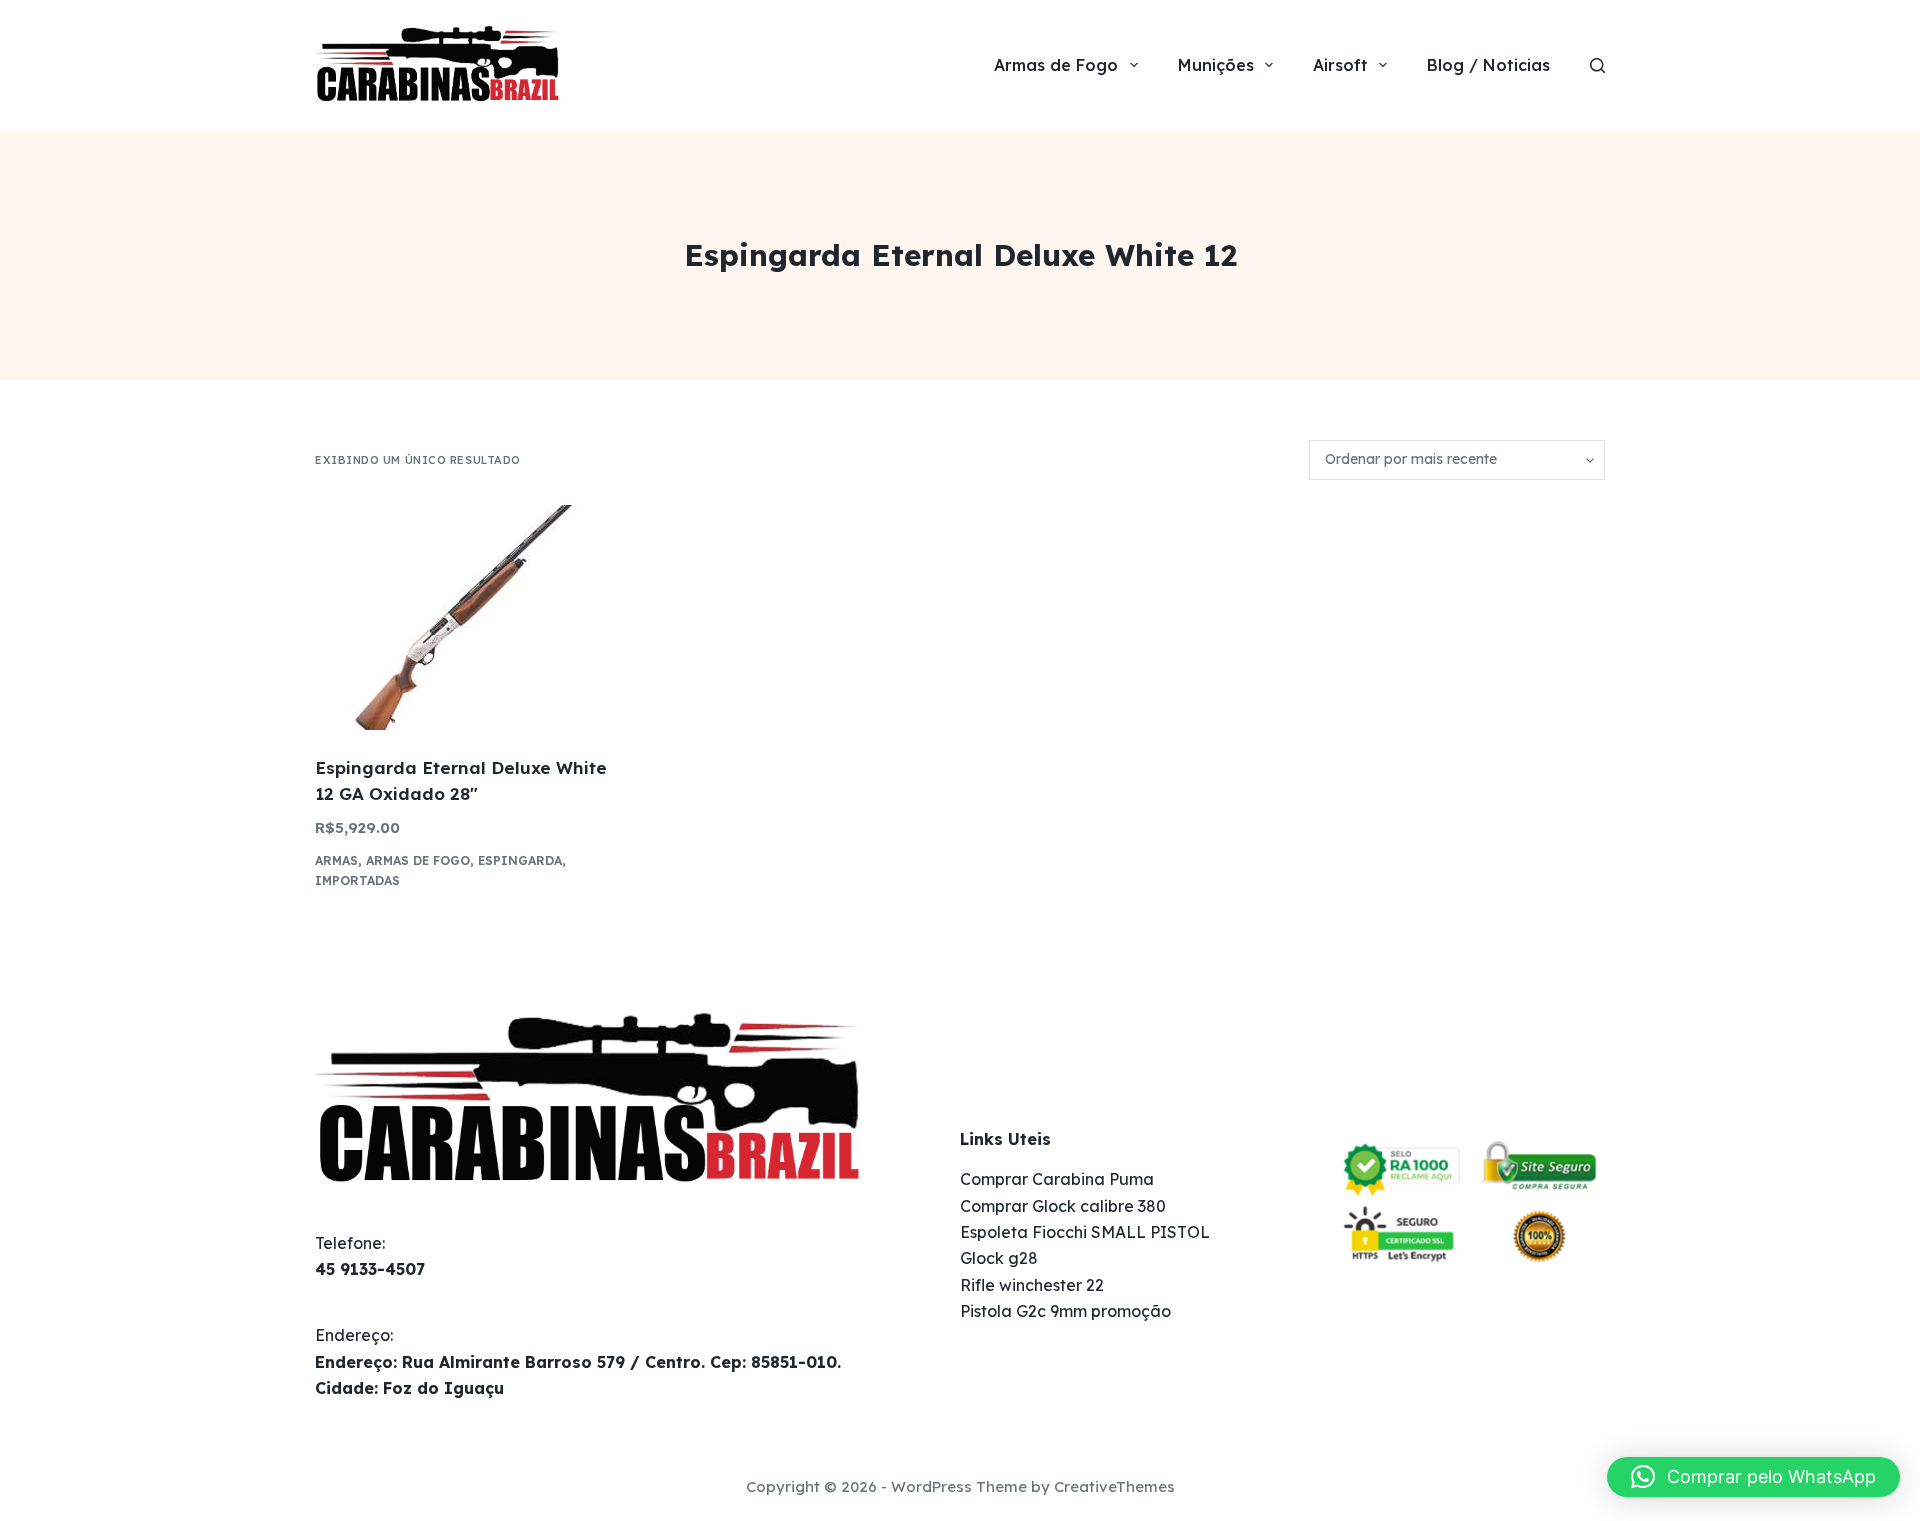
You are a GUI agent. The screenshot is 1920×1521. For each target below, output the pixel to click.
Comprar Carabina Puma (1057, 1179)
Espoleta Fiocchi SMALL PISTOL (1085, 1232)
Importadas (357, 880)
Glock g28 (999, 1258)
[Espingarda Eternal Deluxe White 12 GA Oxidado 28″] (465, 617)
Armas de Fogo (1056, 65)
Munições (1216, 65)
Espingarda (520, 860)
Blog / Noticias (1488, 65)
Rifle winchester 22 (1032, 1285)
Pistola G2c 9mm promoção (1065, 1311)
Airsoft (1340, 65)
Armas (336, 860)
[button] (1753, 1477)
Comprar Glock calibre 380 (1063, 1206)
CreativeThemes (1114, 1486)
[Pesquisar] (1597, 65)
